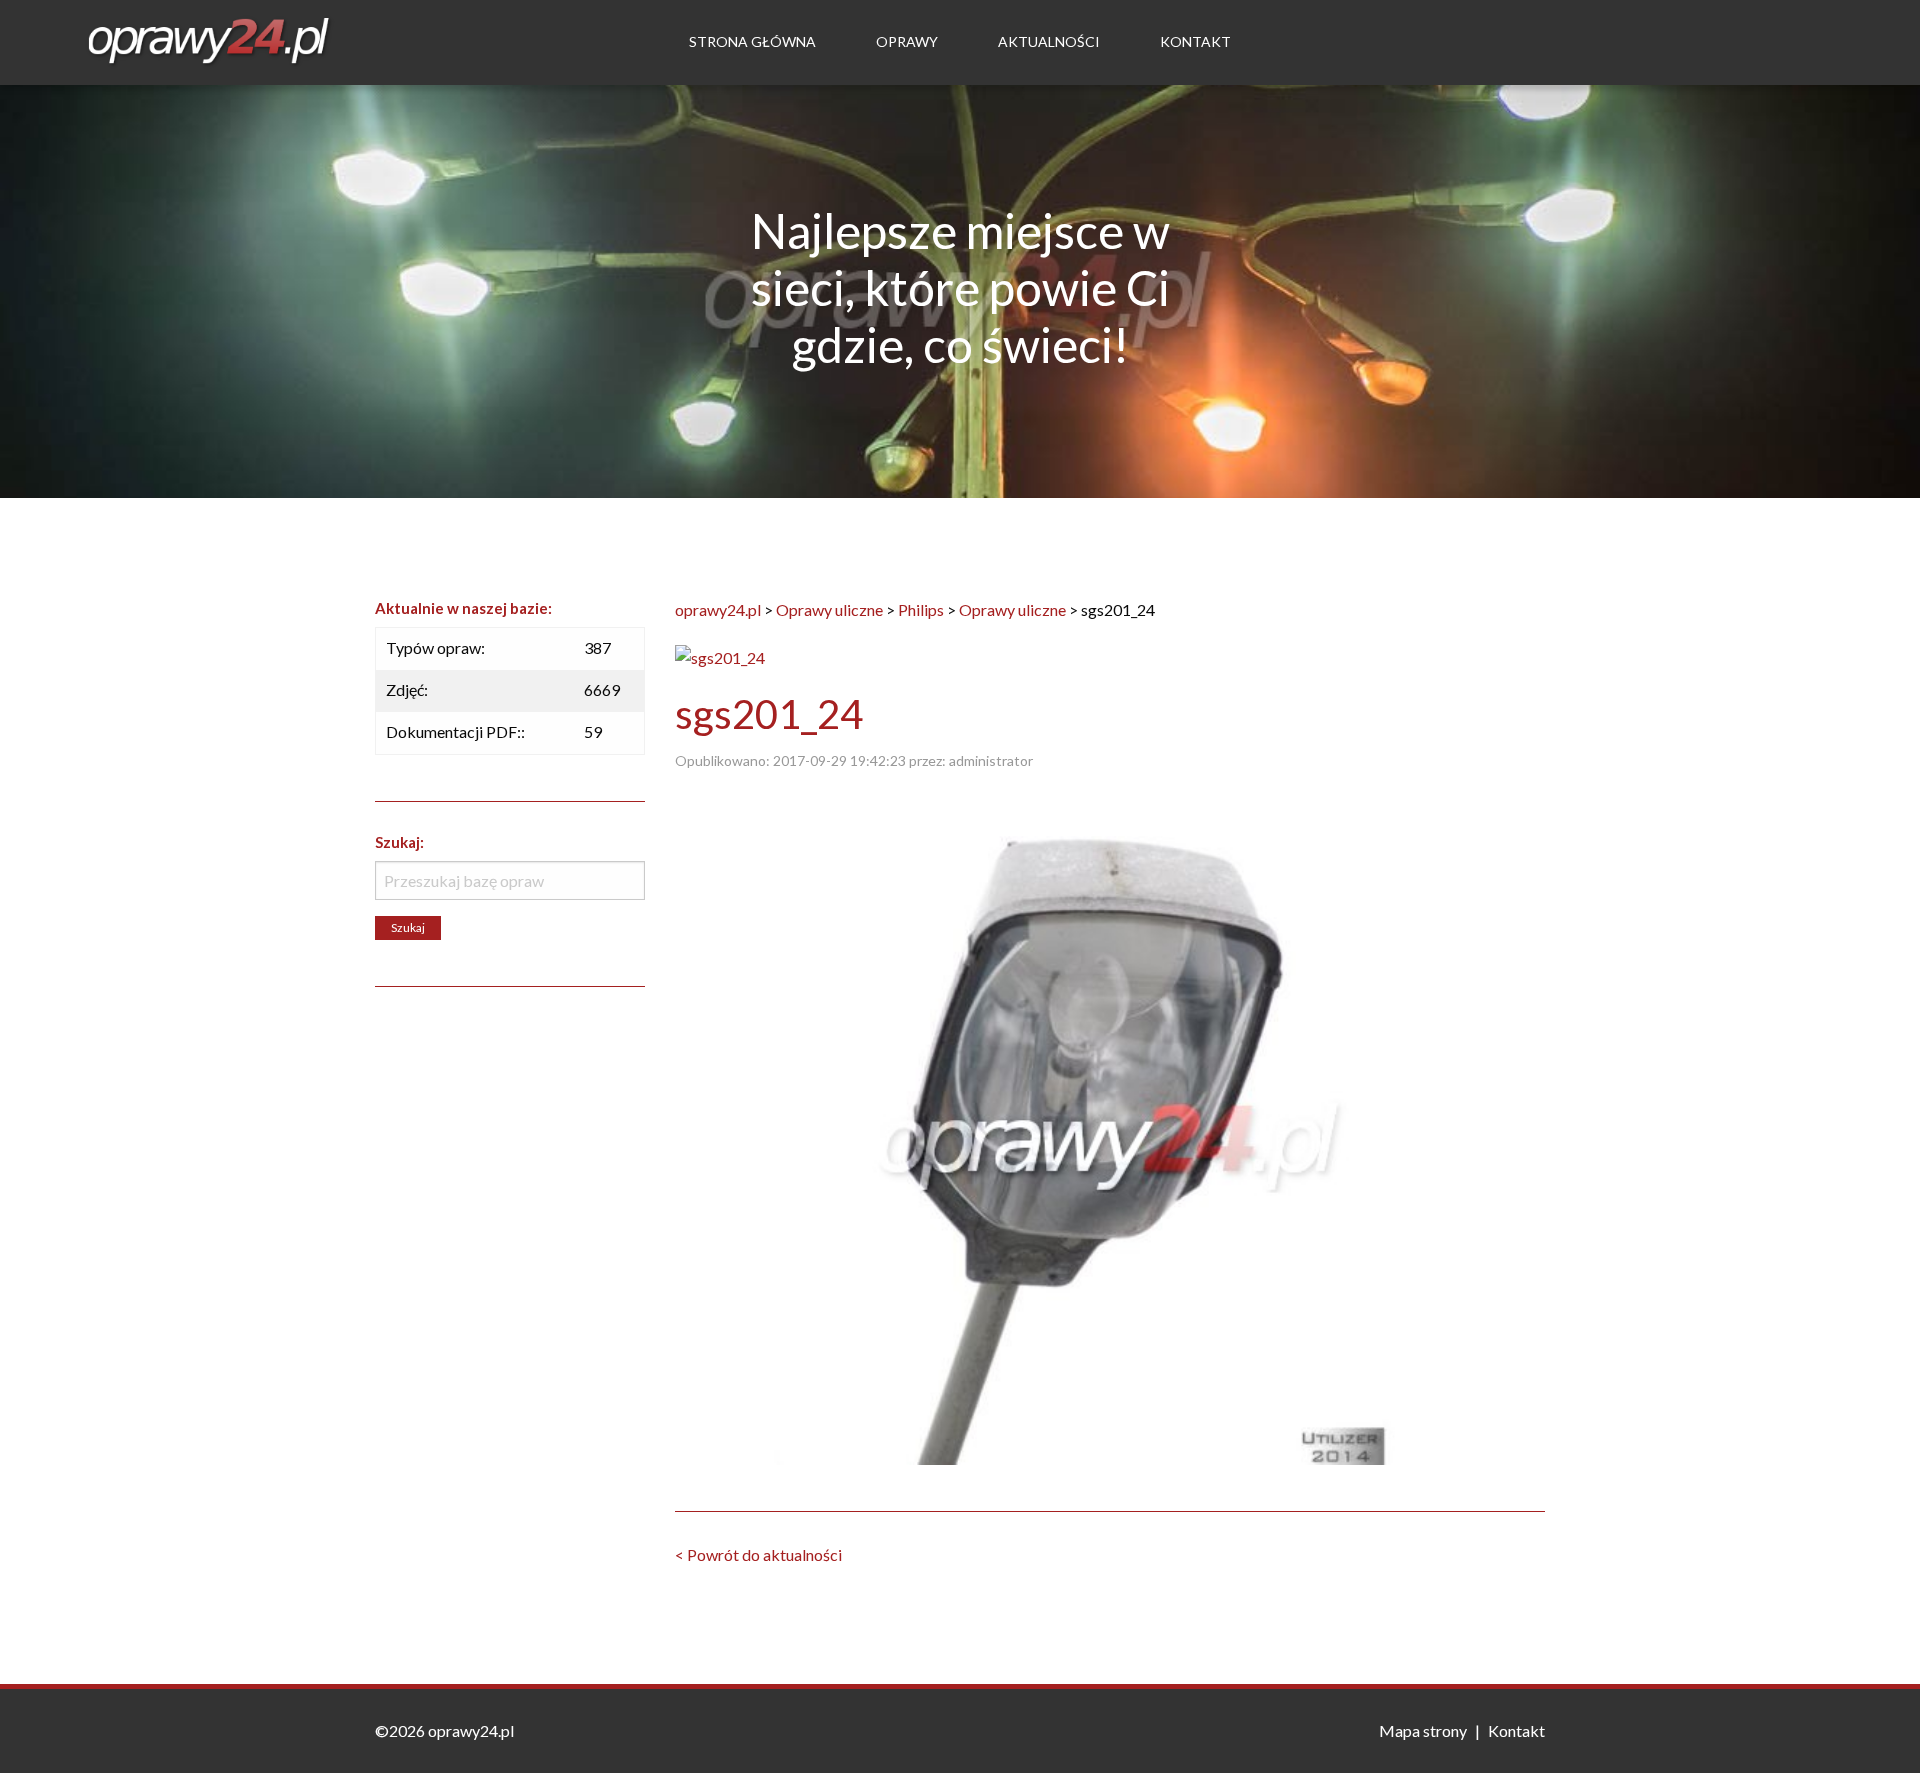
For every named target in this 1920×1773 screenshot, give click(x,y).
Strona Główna (752, 41)
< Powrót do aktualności (758, 1554)
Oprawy (907, 41)
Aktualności (1049, 41)
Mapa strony (1423, 1730)
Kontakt (1195, 41)
